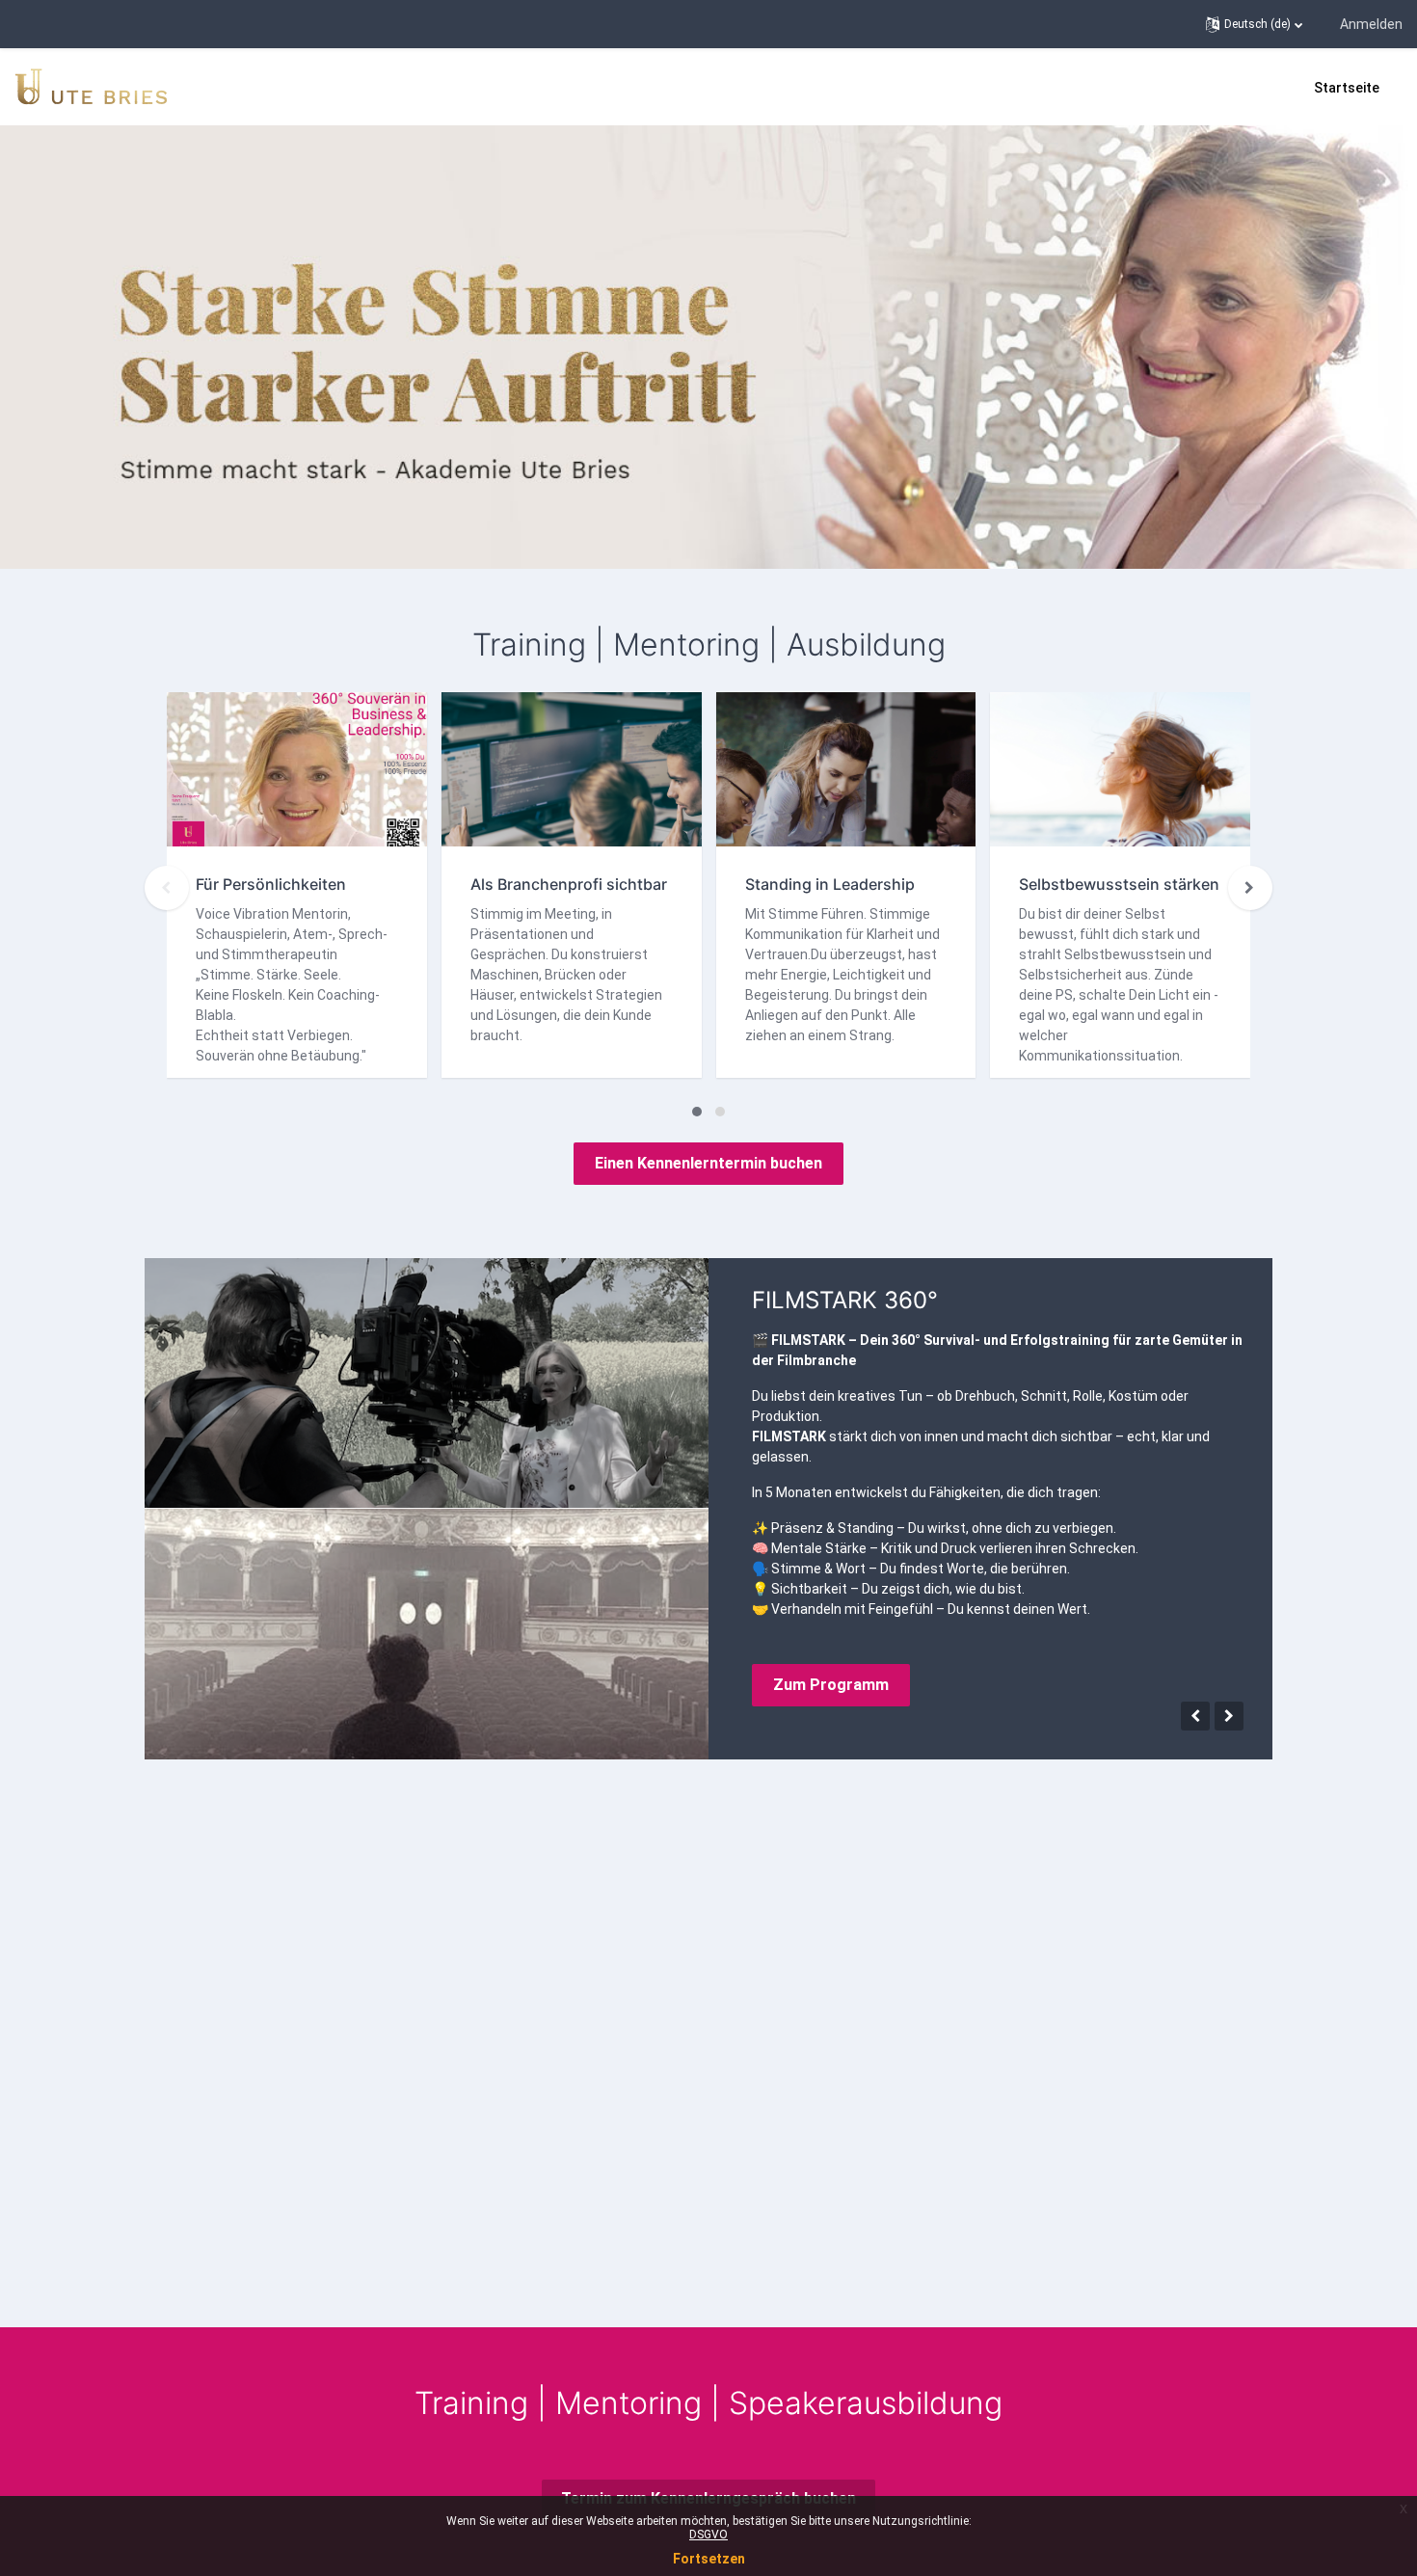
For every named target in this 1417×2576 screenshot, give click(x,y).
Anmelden (1371, 24)
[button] (1254, 24)
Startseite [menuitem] (1347, 88)
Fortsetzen (709, 2559)
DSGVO (708, 2535)
